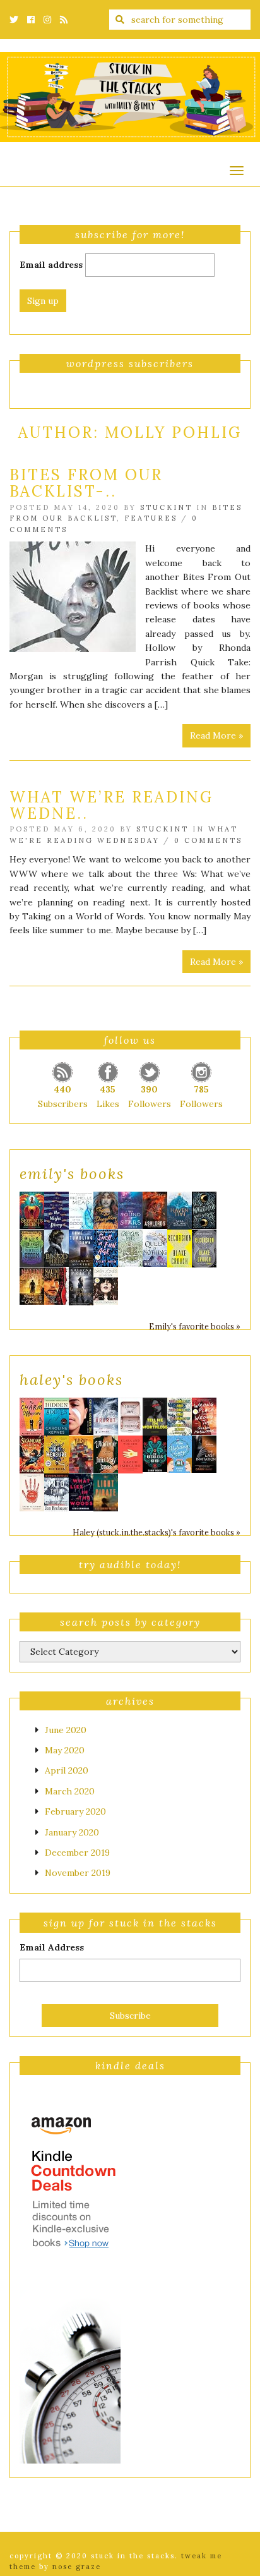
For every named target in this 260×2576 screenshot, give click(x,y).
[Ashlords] (155, 1209)
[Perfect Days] (130, 1415)
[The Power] (32, 1492)
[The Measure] (56, 1454)
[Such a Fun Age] (106, 1247)
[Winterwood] (204, 1209)
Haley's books (71, 1380)
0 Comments (208, 840)
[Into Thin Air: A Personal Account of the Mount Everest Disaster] (56, 1492)
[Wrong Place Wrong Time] (204, 1415)
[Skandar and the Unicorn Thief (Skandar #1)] (32, 1454)
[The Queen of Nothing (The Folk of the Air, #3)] (155, 1247)
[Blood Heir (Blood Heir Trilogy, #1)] (56, 1247)
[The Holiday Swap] (180, 1453)
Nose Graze (77, 2567)
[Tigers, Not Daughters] (106, 1209)
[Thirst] (81, 1453)
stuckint (166, 507)
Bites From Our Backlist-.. (86, 483)
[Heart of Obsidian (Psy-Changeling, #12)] (32, 1285)
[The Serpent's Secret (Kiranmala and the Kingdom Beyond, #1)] (32, 1209)
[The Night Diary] (56, 1210)
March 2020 (70, 1791)
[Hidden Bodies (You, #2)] (56, 1416)
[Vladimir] (106, 1453)
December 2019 (77, 1853)
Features (151, 518)
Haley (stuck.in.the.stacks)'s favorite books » (157, 1532)
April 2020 (67, 1770)
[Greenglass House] (130, 1247)
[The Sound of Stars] (130, 1209)
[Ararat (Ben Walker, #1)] (106, 1416)
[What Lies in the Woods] (81, 1491)
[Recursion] (180, 1248)
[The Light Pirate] (106, 1492)
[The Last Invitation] (204, 1453)
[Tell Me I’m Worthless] (155, 1416)
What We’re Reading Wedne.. (111, 805)
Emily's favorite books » (195, 1326)
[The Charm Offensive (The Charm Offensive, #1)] (32, 1416)
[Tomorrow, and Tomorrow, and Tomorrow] (180, 1416)
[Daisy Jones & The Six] (106, 1285)
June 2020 (66, 1730)
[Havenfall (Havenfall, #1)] (180, 1210)
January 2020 (72, 1832)
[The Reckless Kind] (155, 1453)
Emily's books (72, 1174)
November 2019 (78, 1873)
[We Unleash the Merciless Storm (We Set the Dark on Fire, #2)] (32, 1247)
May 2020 (65, 1750)
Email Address (52, 1947)
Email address (51, 265)
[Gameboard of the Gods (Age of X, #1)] (81, 1209)
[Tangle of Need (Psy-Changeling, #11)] (56, 1285)
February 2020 (75, 1811)
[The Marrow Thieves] (81, 1415)
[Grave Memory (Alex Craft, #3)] (81, 1286)
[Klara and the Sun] (130, 1454)
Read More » (216, 735)
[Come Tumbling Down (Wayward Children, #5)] (81, 1249)
